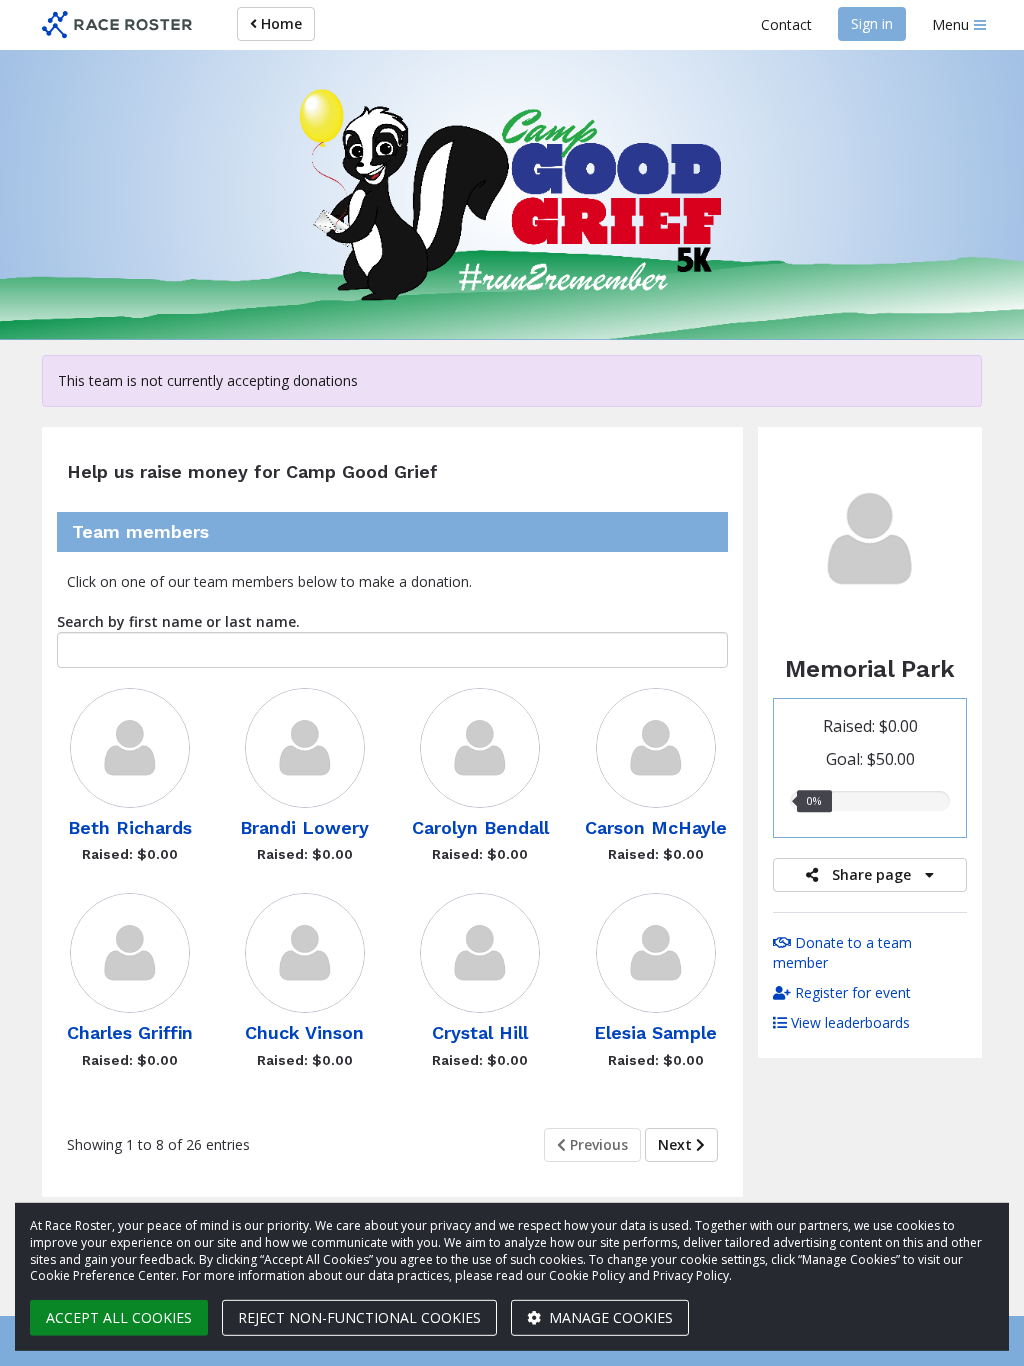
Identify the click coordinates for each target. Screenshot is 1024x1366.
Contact (786, 24)
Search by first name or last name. (178, 621)
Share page (871, 874)
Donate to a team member (842, 952)
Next (677, 1144)
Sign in (872, 23)
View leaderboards (848, 1022)
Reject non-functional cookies (359, 1317)
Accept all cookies (119, 1317)
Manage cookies (609, 1317)
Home (279, 23)
